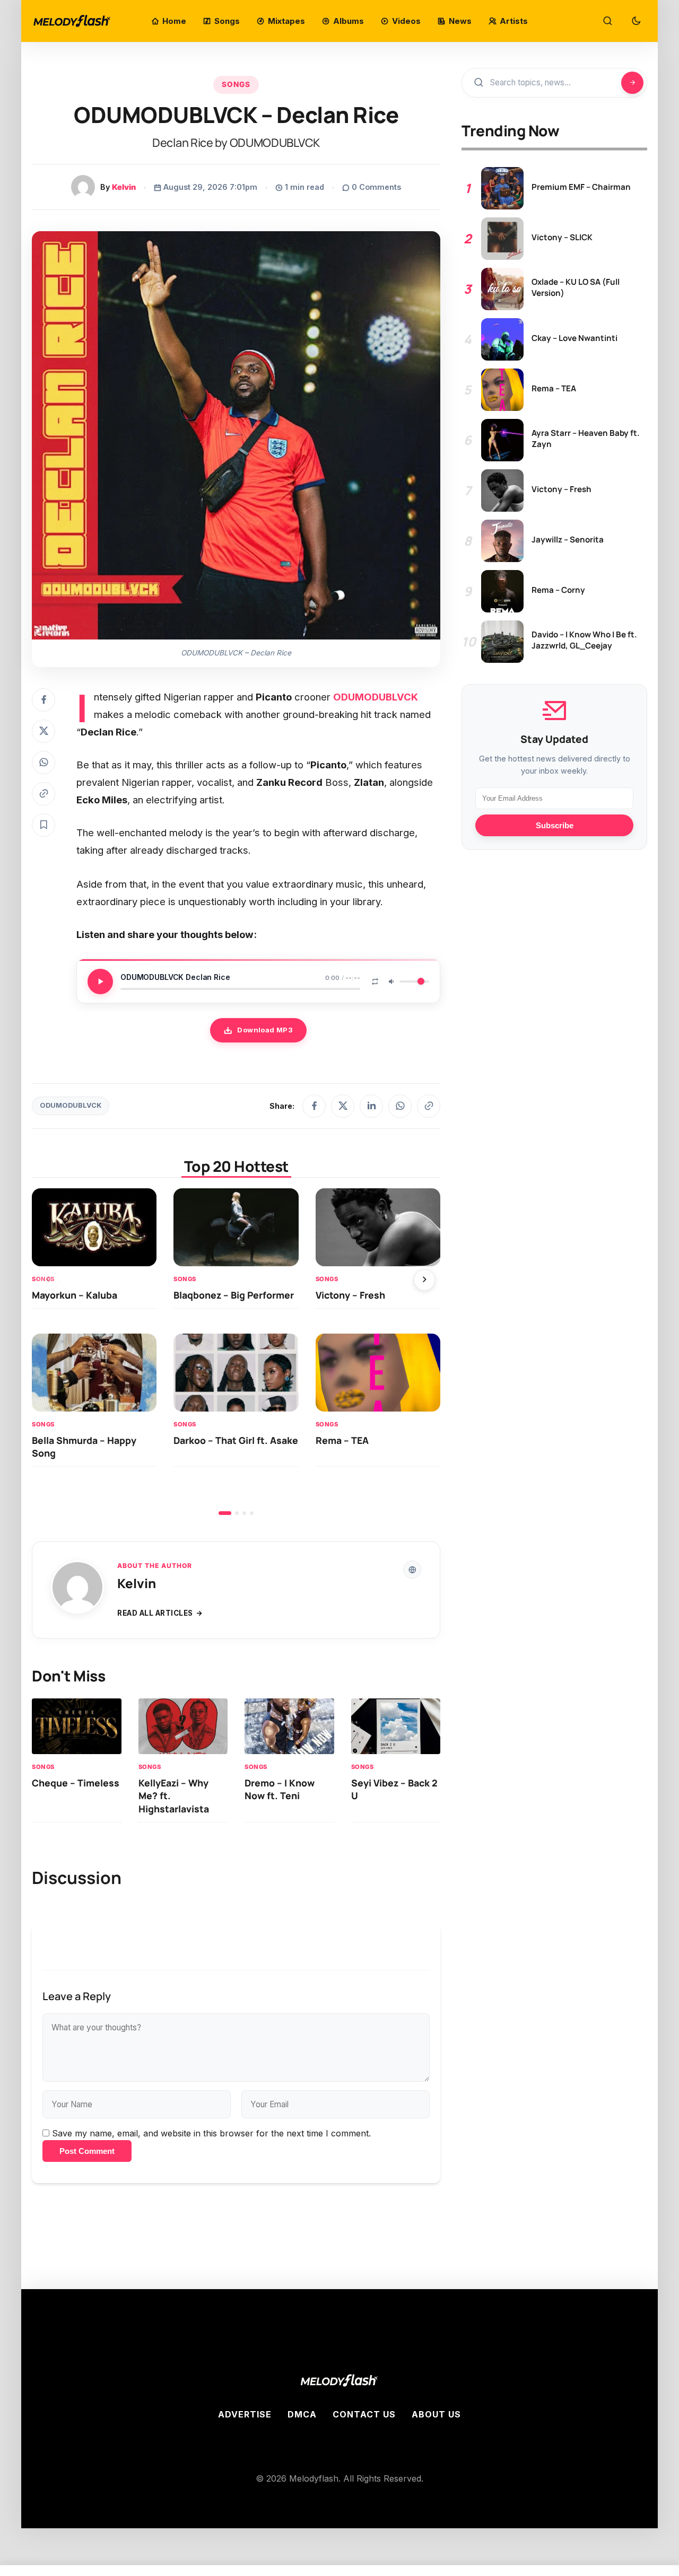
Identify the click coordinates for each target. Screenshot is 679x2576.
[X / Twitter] (343, 1106)
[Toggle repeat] (375, 982)
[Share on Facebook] (43, 700)
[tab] (225, 1513)
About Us (436, 2414)
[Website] (412, 1570)
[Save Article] (43, 825)
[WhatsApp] (400, 1106)
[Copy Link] (43, 794)
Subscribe (555, 826)
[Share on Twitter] (43, 731)
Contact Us (364, 2414)
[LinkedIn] (371, 1106)
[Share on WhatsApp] (43, 763)
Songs (236, 84)
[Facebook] (314, 1106)
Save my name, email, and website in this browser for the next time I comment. (211, 2133)
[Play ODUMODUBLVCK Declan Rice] (100, 982)
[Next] (424, 1280)
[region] (236, 1352)
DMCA (302, 2414)
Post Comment (87, 2151)
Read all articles (155, 1613)
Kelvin (124, 187)
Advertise (245, 2414)
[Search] (607, 21)
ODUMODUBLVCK (71, 1105)
